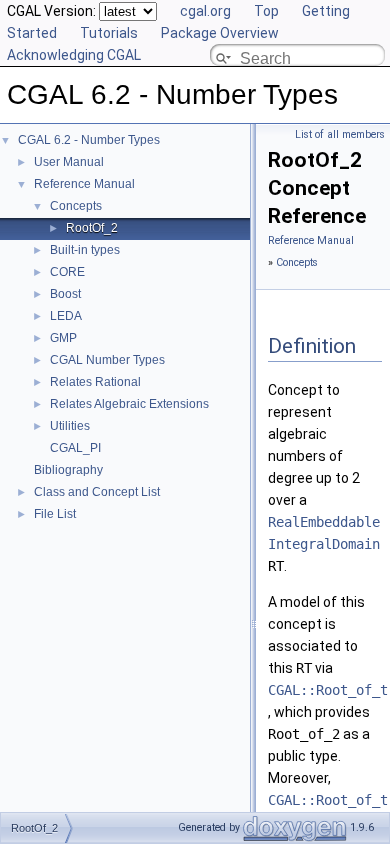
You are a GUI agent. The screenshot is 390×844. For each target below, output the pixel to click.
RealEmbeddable (324, 522)
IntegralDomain (324, 544)
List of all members (340, 134)
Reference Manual (84, 184)
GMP (63, 338)
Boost (65, 294)
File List (55, 514)
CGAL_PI (75, 448)
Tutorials (109, 33)
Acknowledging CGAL (74, 55)
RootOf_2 (92, 228)
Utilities (70, 426)
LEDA (66, 316)
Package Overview (220, 33)
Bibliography (68, 470)
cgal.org (205, 11)
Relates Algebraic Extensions (129, 404)
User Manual (69, 162)
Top (266, 11)
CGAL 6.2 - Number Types (89, 140)
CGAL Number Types (107, 360)
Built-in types (85, 250)
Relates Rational (95, 382)
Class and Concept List (97, 492)
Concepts (76, 206)
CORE (67, 272)
